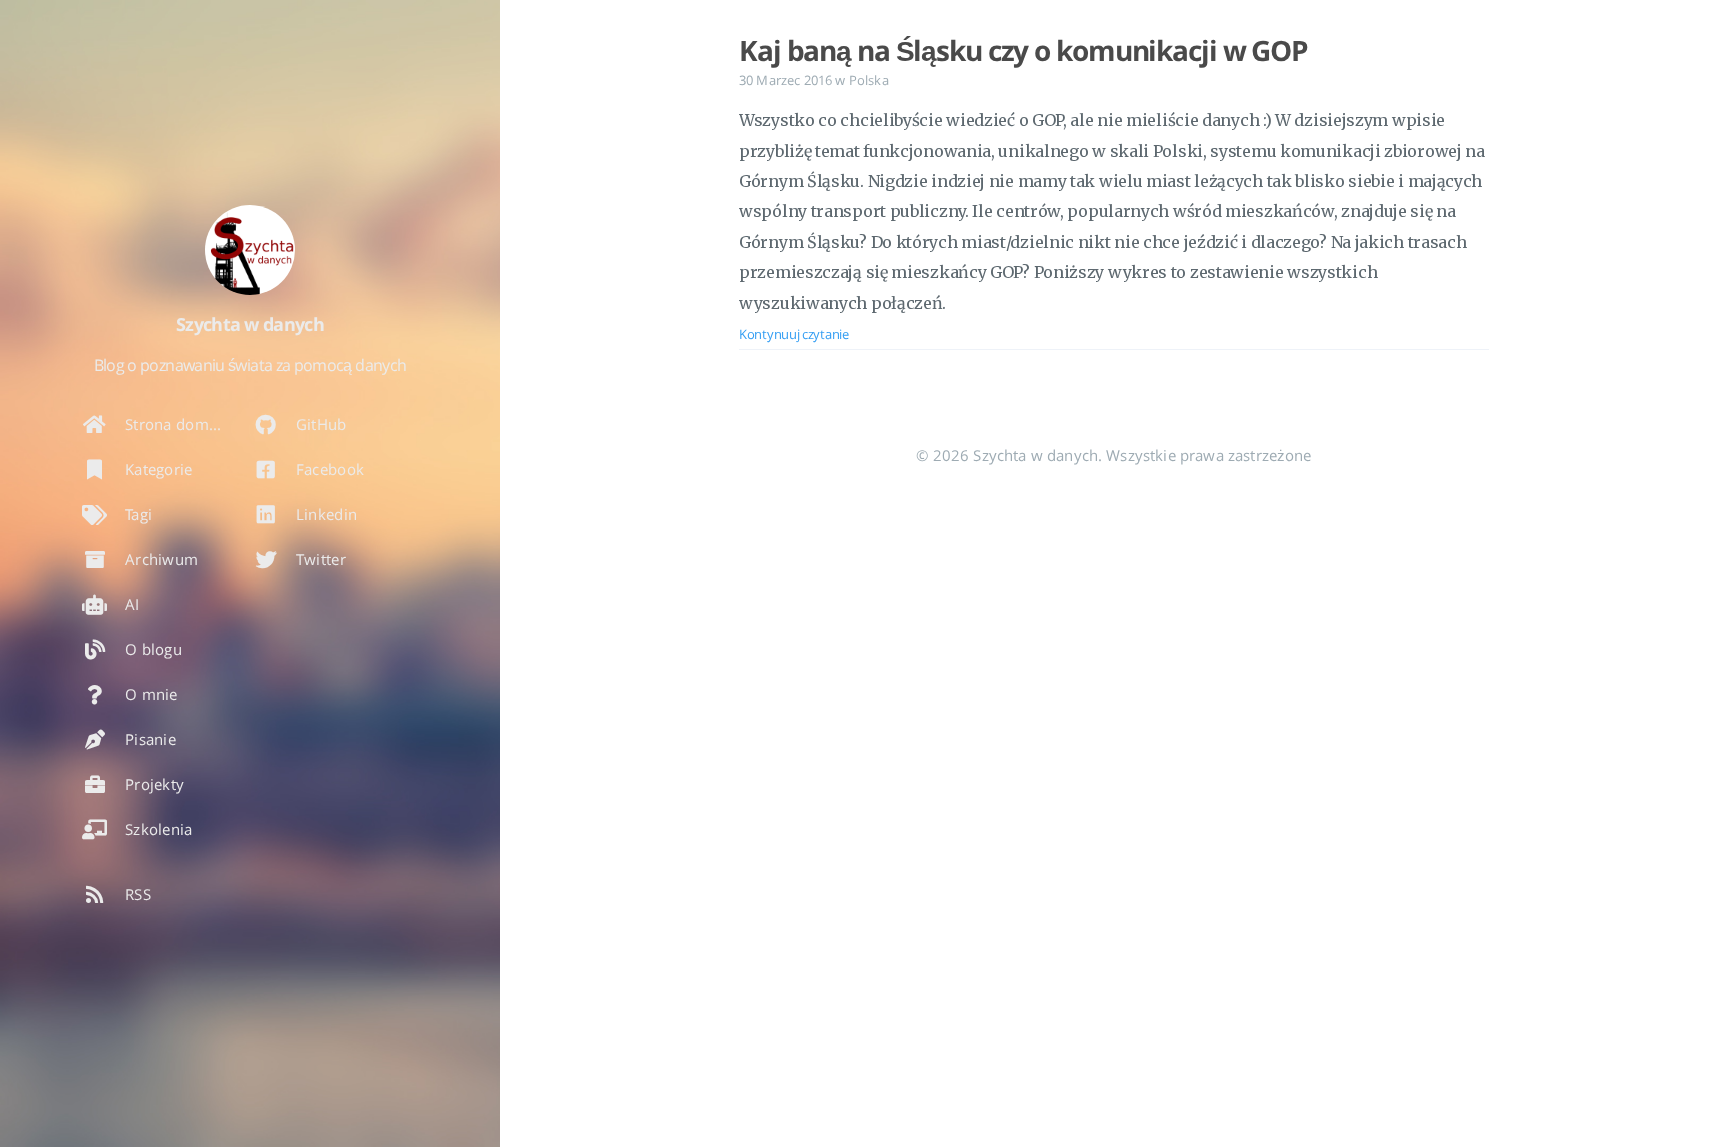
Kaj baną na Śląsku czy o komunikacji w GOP (1023, 50)
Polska (869, 80)
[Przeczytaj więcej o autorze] (250, 250)
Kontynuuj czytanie (794, 334)
